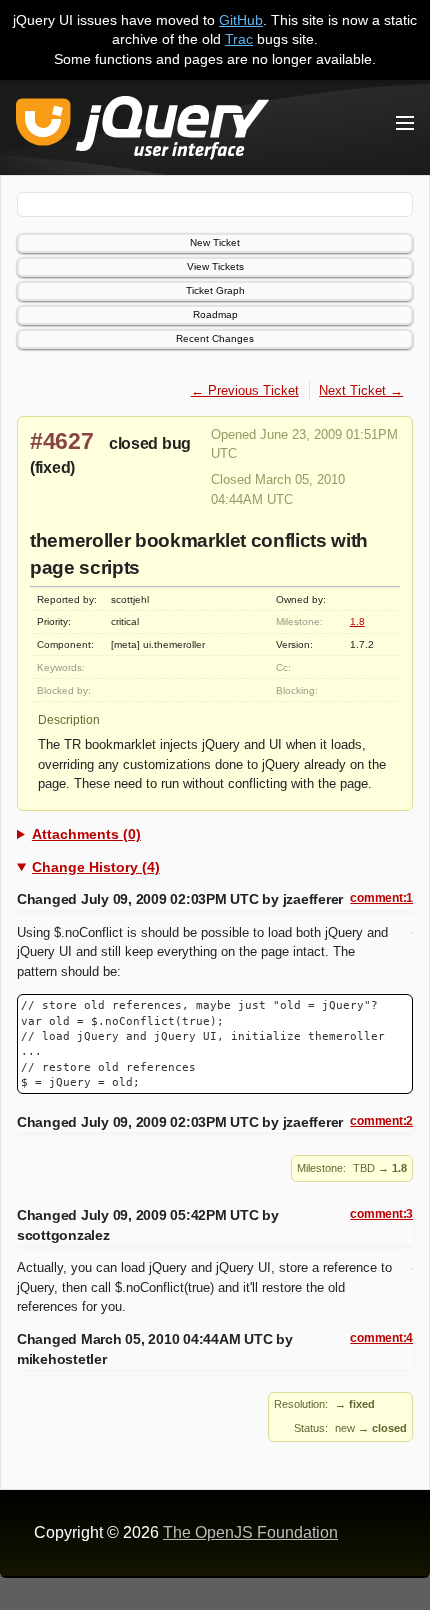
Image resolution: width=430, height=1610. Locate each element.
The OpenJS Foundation (250, 1532)
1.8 (357, 621)
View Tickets (215, 266)
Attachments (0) (86, 834)
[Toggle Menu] (405, 123)
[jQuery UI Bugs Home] (142, 131)
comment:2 (381, 1121)
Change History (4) (96, 867)
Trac (239, 39)
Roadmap (215, 314)
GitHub (241, 20)
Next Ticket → (361, 390)
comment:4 (381, 1338)
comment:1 (381, 898)
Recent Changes (215, 338)
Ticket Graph (215, 290)
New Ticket (215, 242)
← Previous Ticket (245, 390)
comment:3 (381, 1214)
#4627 (62, 441)
